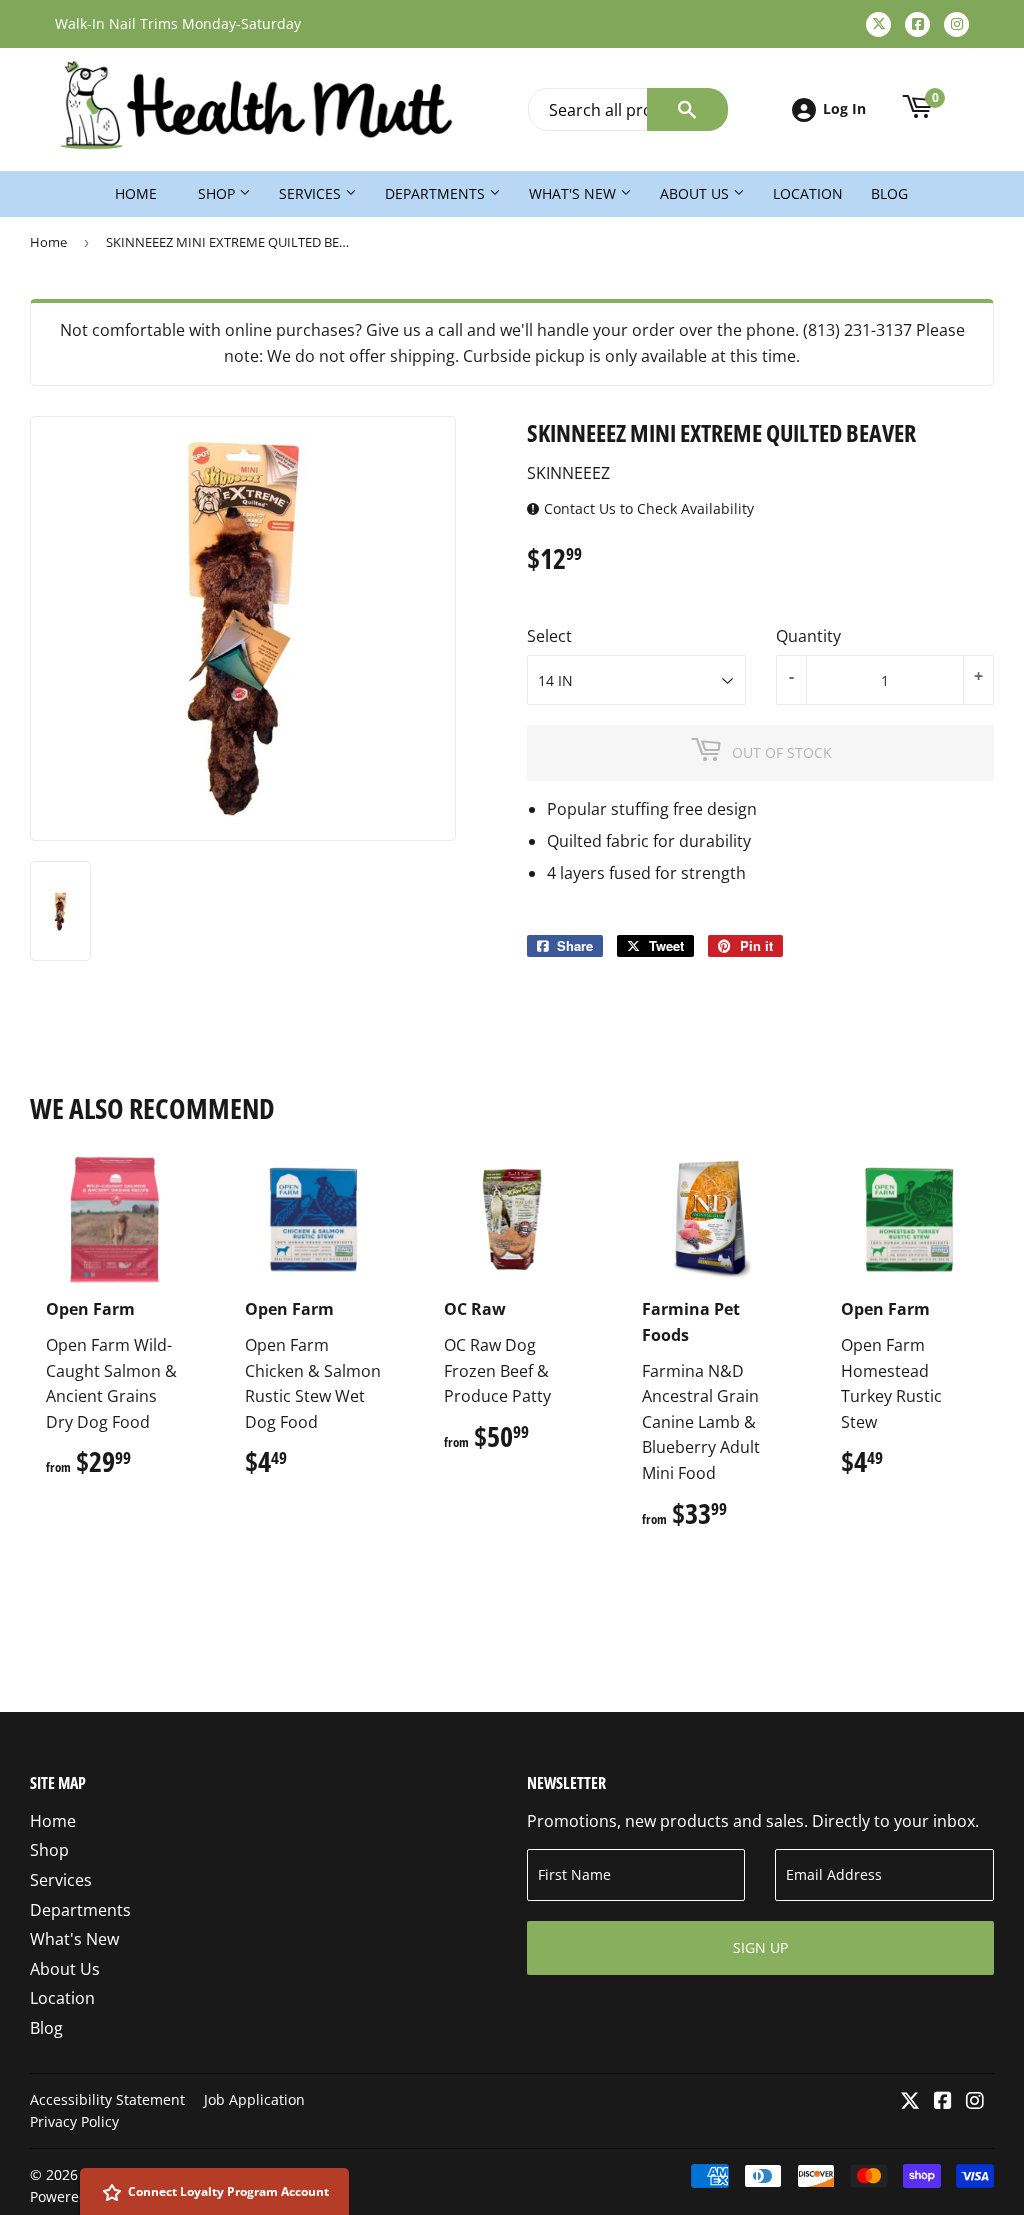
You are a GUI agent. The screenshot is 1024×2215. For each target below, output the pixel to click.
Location (808, 193)
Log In (844, 108)
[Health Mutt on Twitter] (910, 2102)
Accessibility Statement (107, 2099)
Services (312, 193)
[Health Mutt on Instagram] (975, 2102)
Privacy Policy (74, 2121)
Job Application (254, 2099)
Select (549, 636)
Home (136, 193)
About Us (696, 193)
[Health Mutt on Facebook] (943, 2102)
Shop (218, 193)
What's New (574, 193)
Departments (437, 193)
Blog (889, 193)
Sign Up (760, 1947)
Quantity (808, 636)
